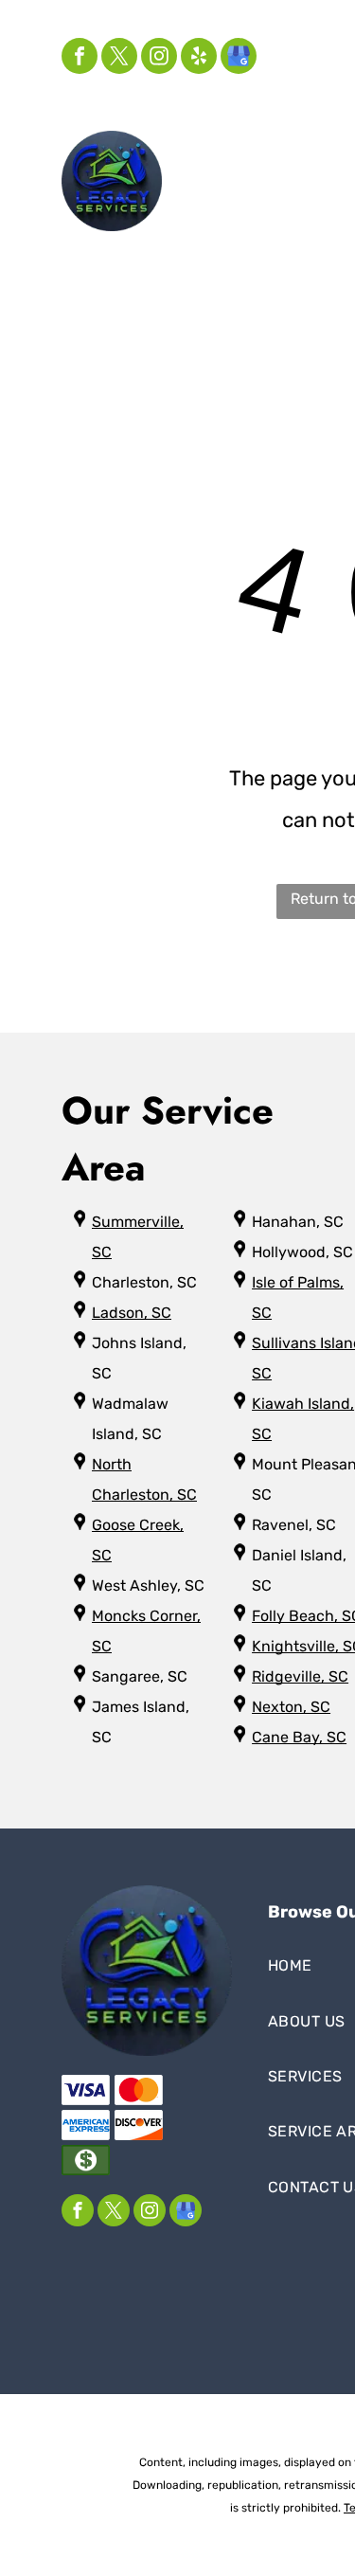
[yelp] (199, 58)
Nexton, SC (291, 1707)
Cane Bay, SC (299, 1737)
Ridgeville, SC (300, 1676)
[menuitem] (245, 161)
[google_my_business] (239, 58)
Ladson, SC (132, 1313)
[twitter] (119, 58)
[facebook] (80, 58)
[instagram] (159, 58)
